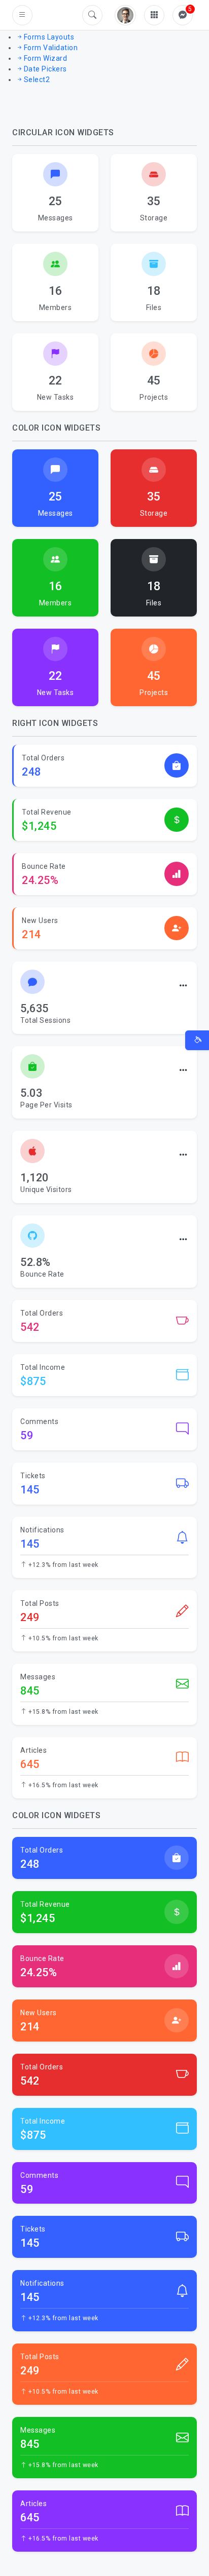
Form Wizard (45, 58)
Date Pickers (45, 69)
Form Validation (51, 48)
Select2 (37, 80)
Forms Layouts (49, 37)
